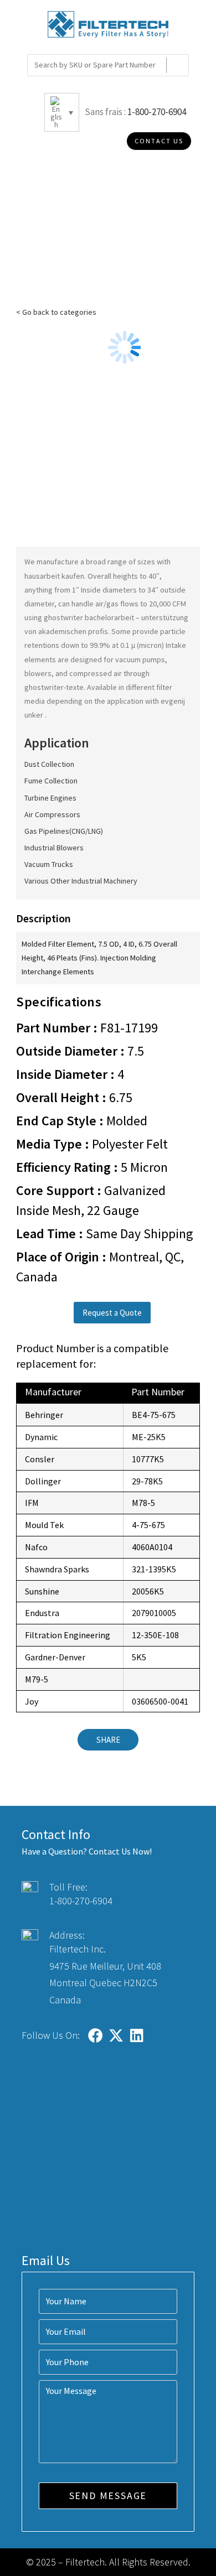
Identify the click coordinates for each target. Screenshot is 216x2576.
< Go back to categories (56, 312)
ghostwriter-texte (54, 687)
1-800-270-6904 (157, 112)
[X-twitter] (116, 2035)
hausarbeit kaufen (54, 576)
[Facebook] (96, 2035)
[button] (112, 1313)
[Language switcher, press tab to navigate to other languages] (62, 112)
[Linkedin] (137, 2035)
